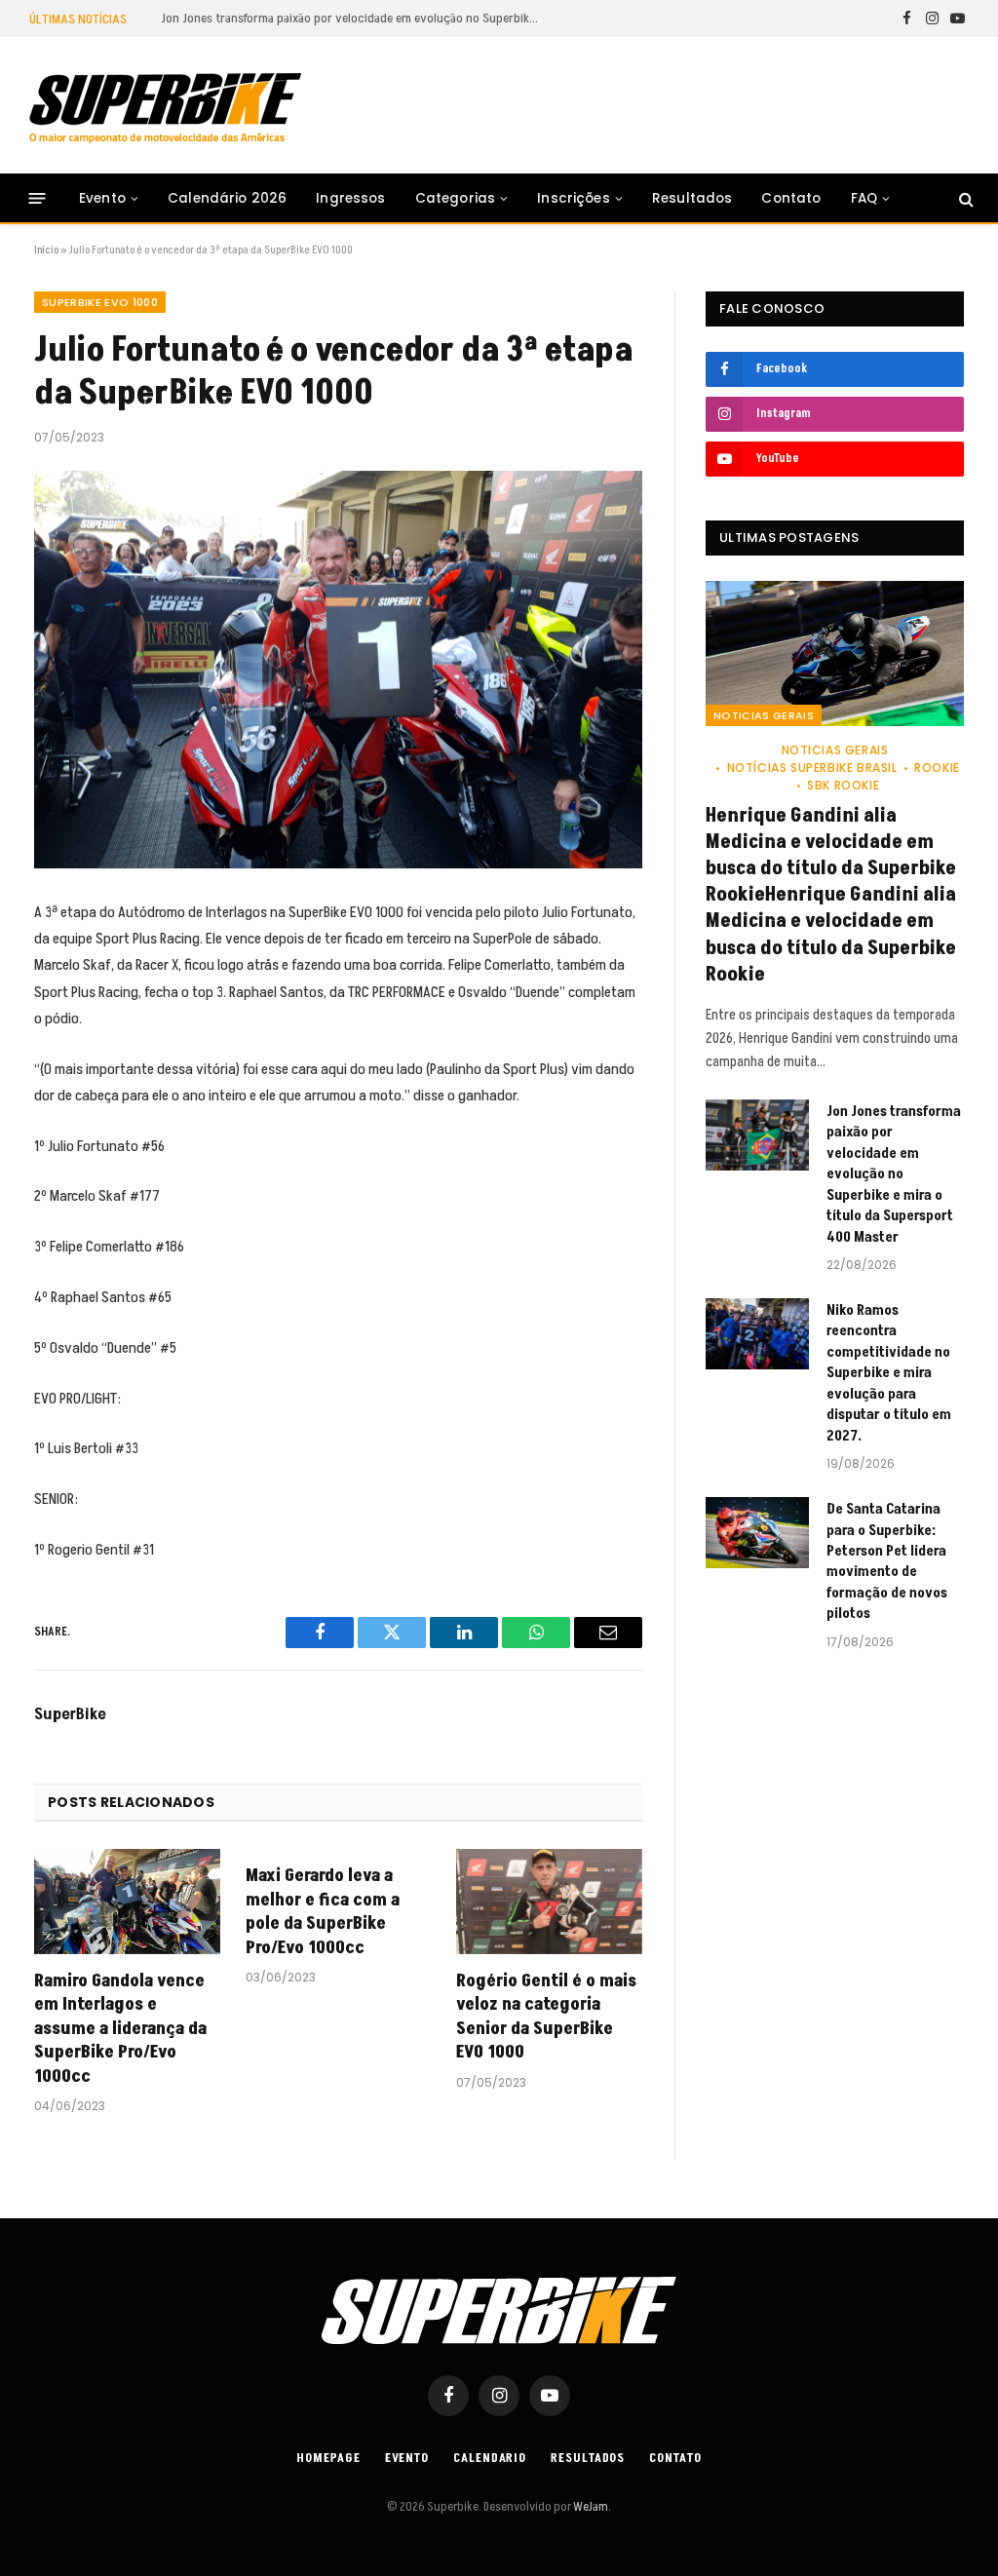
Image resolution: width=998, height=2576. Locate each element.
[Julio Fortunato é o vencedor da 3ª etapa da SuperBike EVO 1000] (338, 670)
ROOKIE (937, 768)
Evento (102, 198)
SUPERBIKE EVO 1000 (100, 302)
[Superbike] (165, 108)
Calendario (490, 2458)
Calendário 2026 (227, 198)
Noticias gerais (764, 715)
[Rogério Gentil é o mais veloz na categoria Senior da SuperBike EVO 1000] (549, 1901)
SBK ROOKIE (843, 785)
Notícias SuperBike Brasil (812, 768)
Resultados (692, 198)
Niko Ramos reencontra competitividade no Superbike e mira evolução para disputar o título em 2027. (889, 1373)
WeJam (590, 2507)
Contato (791, 198)
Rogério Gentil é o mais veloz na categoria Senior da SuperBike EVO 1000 (546, 2017)
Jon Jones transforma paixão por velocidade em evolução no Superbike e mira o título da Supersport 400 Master (356, 19)
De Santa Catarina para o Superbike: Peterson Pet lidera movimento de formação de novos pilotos (887, 1561)
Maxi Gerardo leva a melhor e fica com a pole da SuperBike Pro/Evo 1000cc (323, 1912)
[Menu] (38, 198)
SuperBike (70, 1714)
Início (46, 250)
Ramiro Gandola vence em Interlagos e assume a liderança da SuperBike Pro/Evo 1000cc (120, 2029)
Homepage (328, 2458)
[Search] (964, 198)
